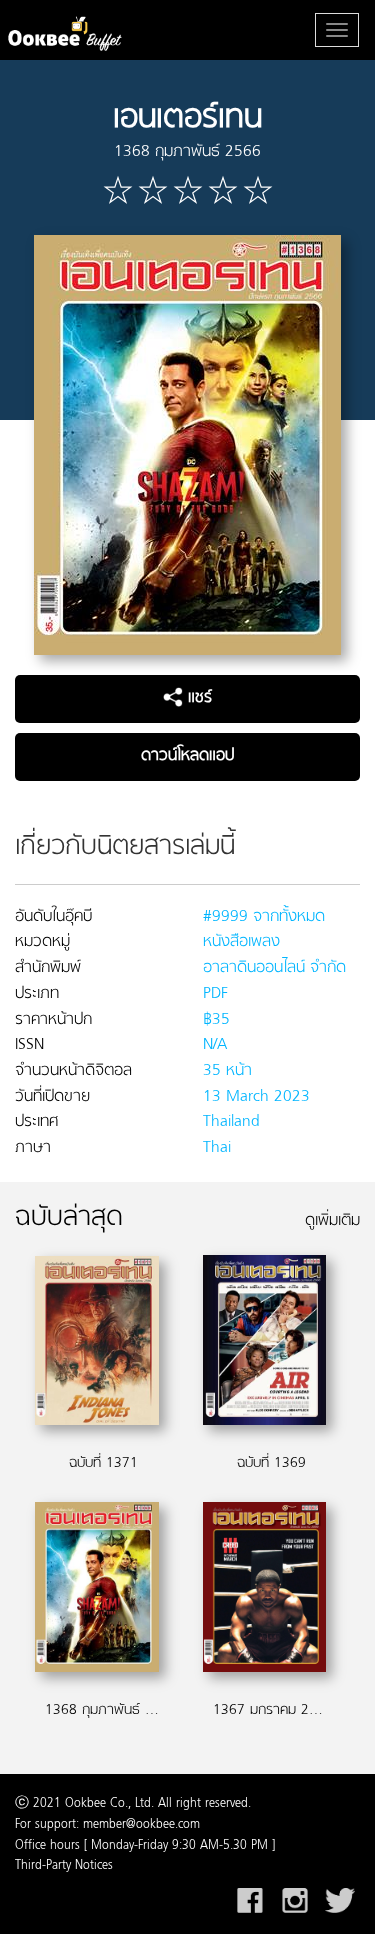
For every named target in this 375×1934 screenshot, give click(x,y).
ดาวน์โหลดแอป (187, 756)
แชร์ (197, 698)
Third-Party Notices (64, 1866)
